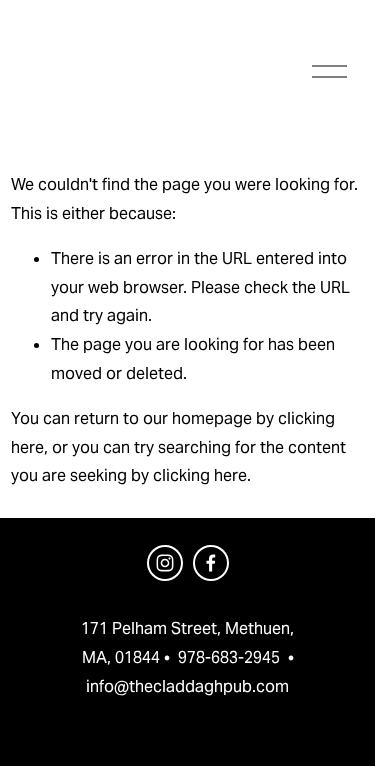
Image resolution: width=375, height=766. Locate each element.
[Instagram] (165, 563)
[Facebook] (211, 563)
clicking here (200, 475)
